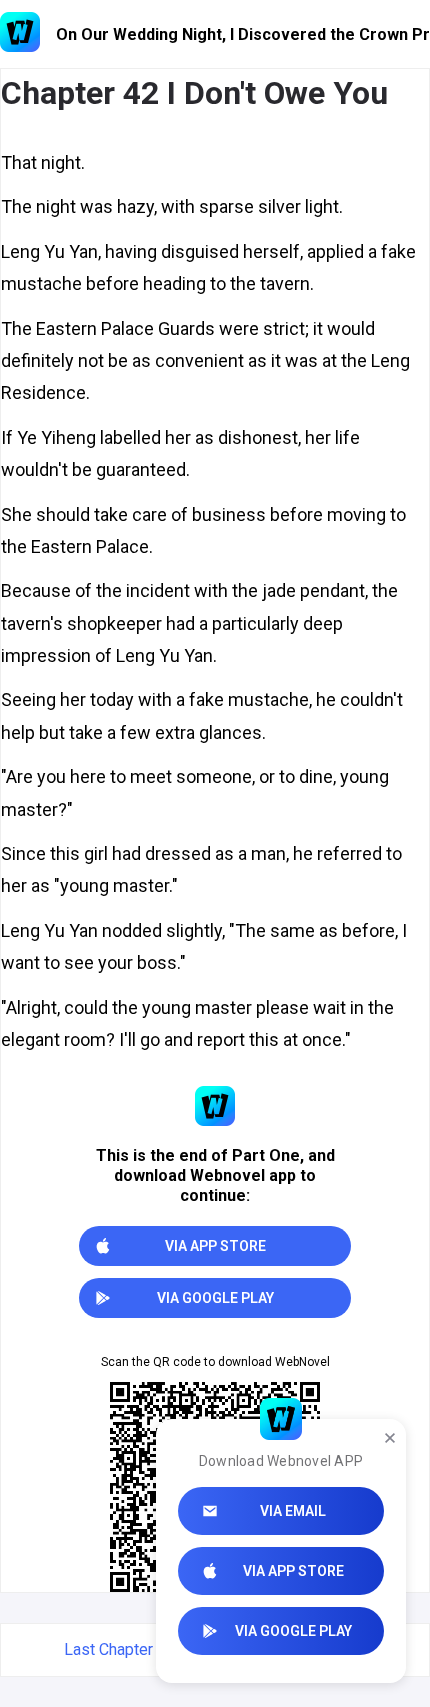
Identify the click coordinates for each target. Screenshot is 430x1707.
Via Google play (293, 1631)
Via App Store (293, 1571)
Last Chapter (108, 1649)
